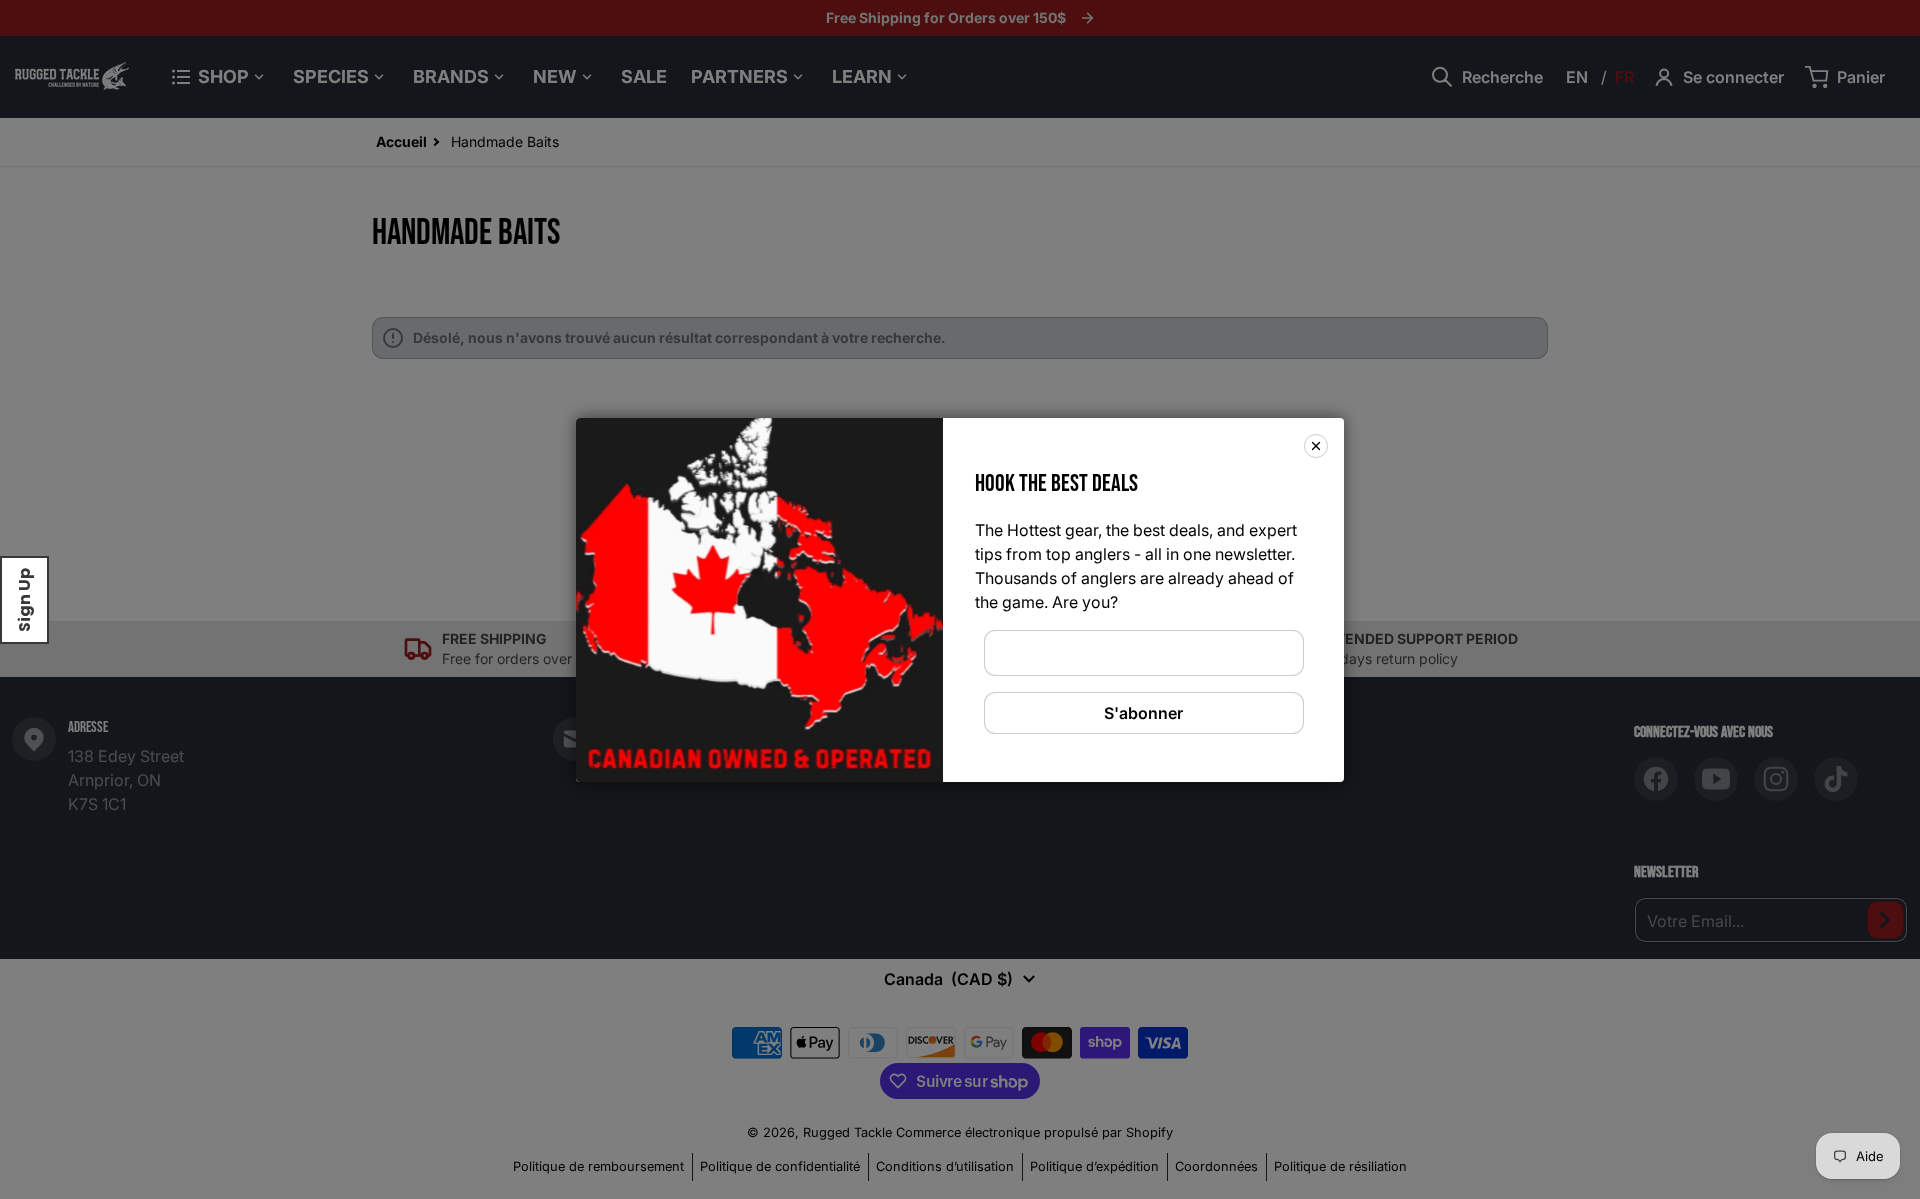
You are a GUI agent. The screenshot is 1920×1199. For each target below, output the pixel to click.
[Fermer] (1316, 445)
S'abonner (1143, 713)
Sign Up (24, 600)
